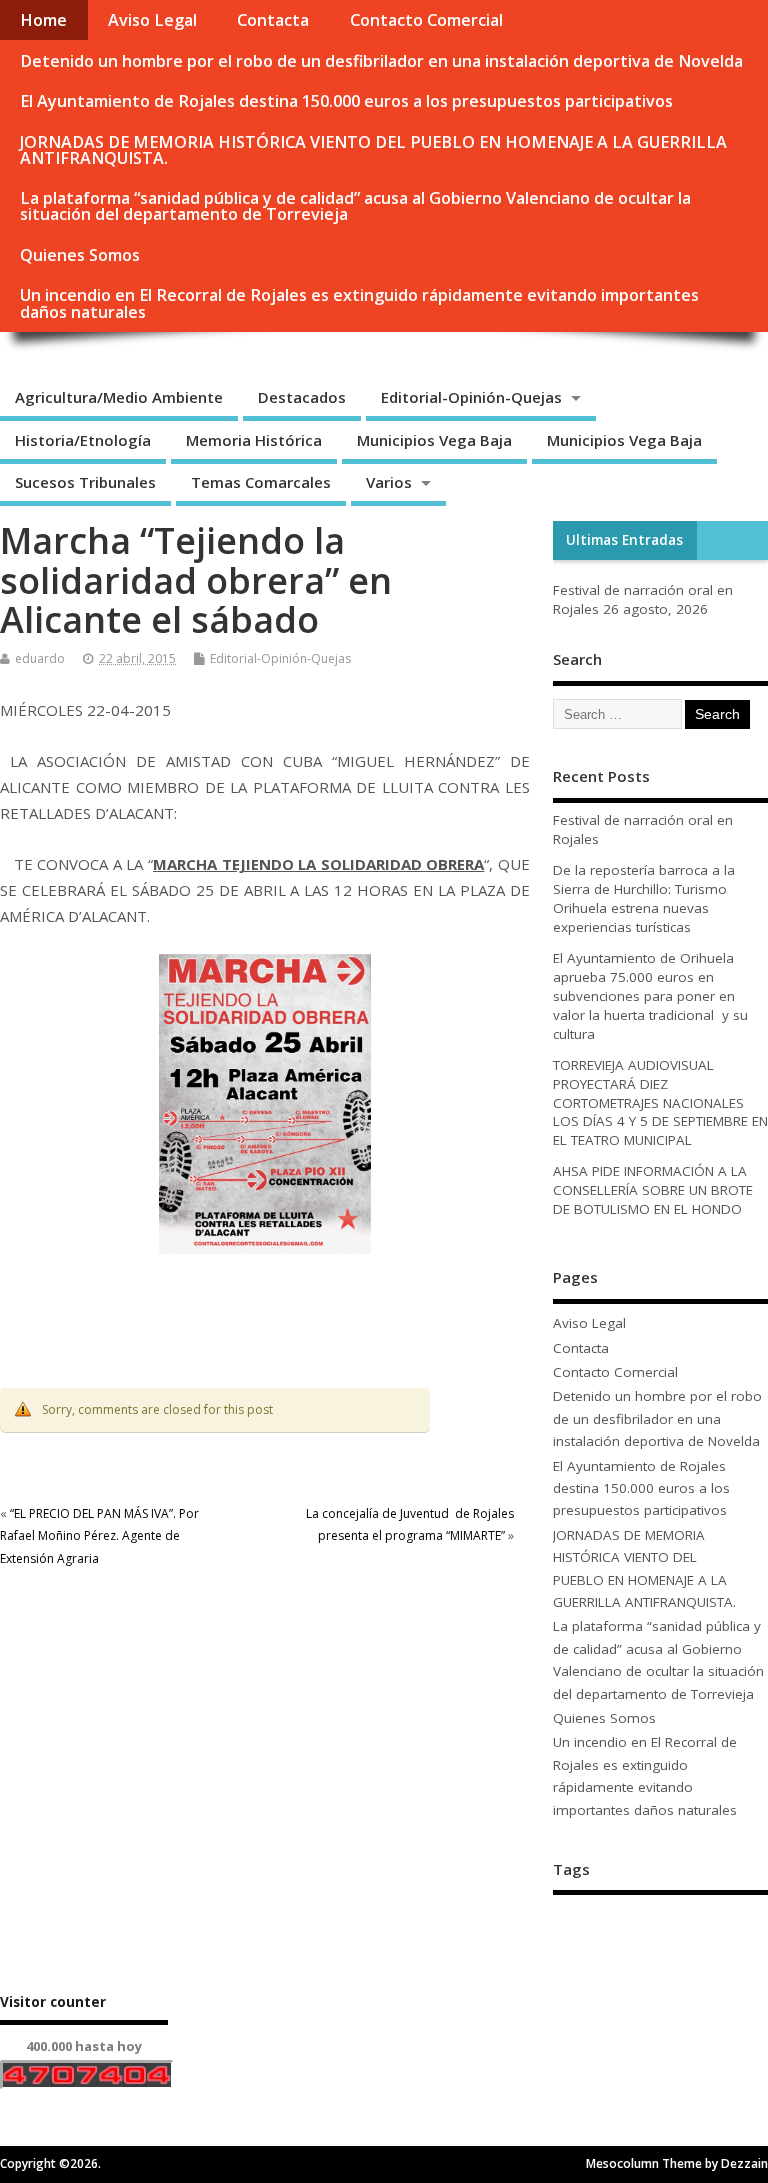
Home (43, 20)
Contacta (273, 20)
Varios (389, 482)
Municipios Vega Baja (434, 440)
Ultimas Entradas (624, 540)
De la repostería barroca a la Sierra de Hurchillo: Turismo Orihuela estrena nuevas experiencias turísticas (644, 898)
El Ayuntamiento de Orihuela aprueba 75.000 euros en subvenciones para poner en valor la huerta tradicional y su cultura (650, 996)
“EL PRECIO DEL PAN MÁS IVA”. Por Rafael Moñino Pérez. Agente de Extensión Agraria (99, 1536)
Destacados (302, 397)
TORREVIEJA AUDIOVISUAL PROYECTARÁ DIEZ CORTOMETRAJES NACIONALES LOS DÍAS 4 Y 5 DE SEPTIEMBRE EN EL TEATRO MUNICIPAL (660, 1103)
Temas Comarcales (261, 482)
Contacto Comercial (426, 20)
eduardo (40, 658)
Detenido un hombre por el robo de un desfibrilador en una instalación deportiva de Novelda (381, 61)
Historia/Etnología (83, 440)
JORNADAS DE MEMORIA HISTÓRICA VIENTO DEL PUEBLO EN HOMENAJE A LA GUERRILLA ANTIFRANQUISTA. (373, 150)
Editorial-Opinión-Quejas (471, 397)
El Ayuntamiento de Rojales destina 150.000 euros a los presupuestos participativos (346, 101)
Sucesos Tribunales (85, 482)
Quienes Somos (80, 255)
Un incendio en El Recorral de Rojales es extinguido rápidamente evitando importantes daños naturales (359, 303)
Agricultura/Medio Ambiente (119, 397)
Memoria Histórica (254, 440)
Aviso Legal (152, 20)
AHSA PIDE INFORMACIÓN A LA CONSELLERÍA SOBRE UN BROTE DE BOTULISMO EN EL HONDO (653, 1190)
